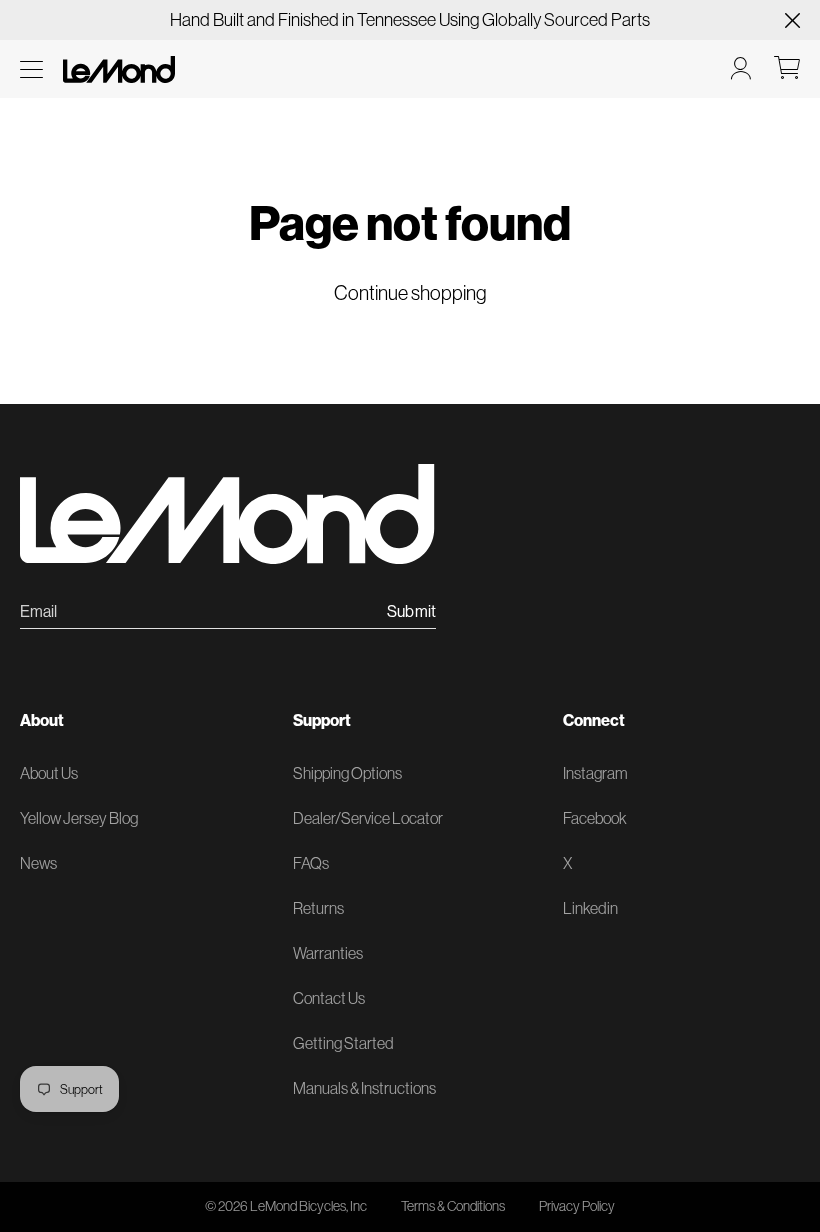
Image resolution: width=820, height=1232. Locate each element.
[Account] (741, 68)
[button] (31, 69)
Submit (411, 612)
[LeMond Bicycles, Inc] (117, 68)
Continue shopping (410, 293)
